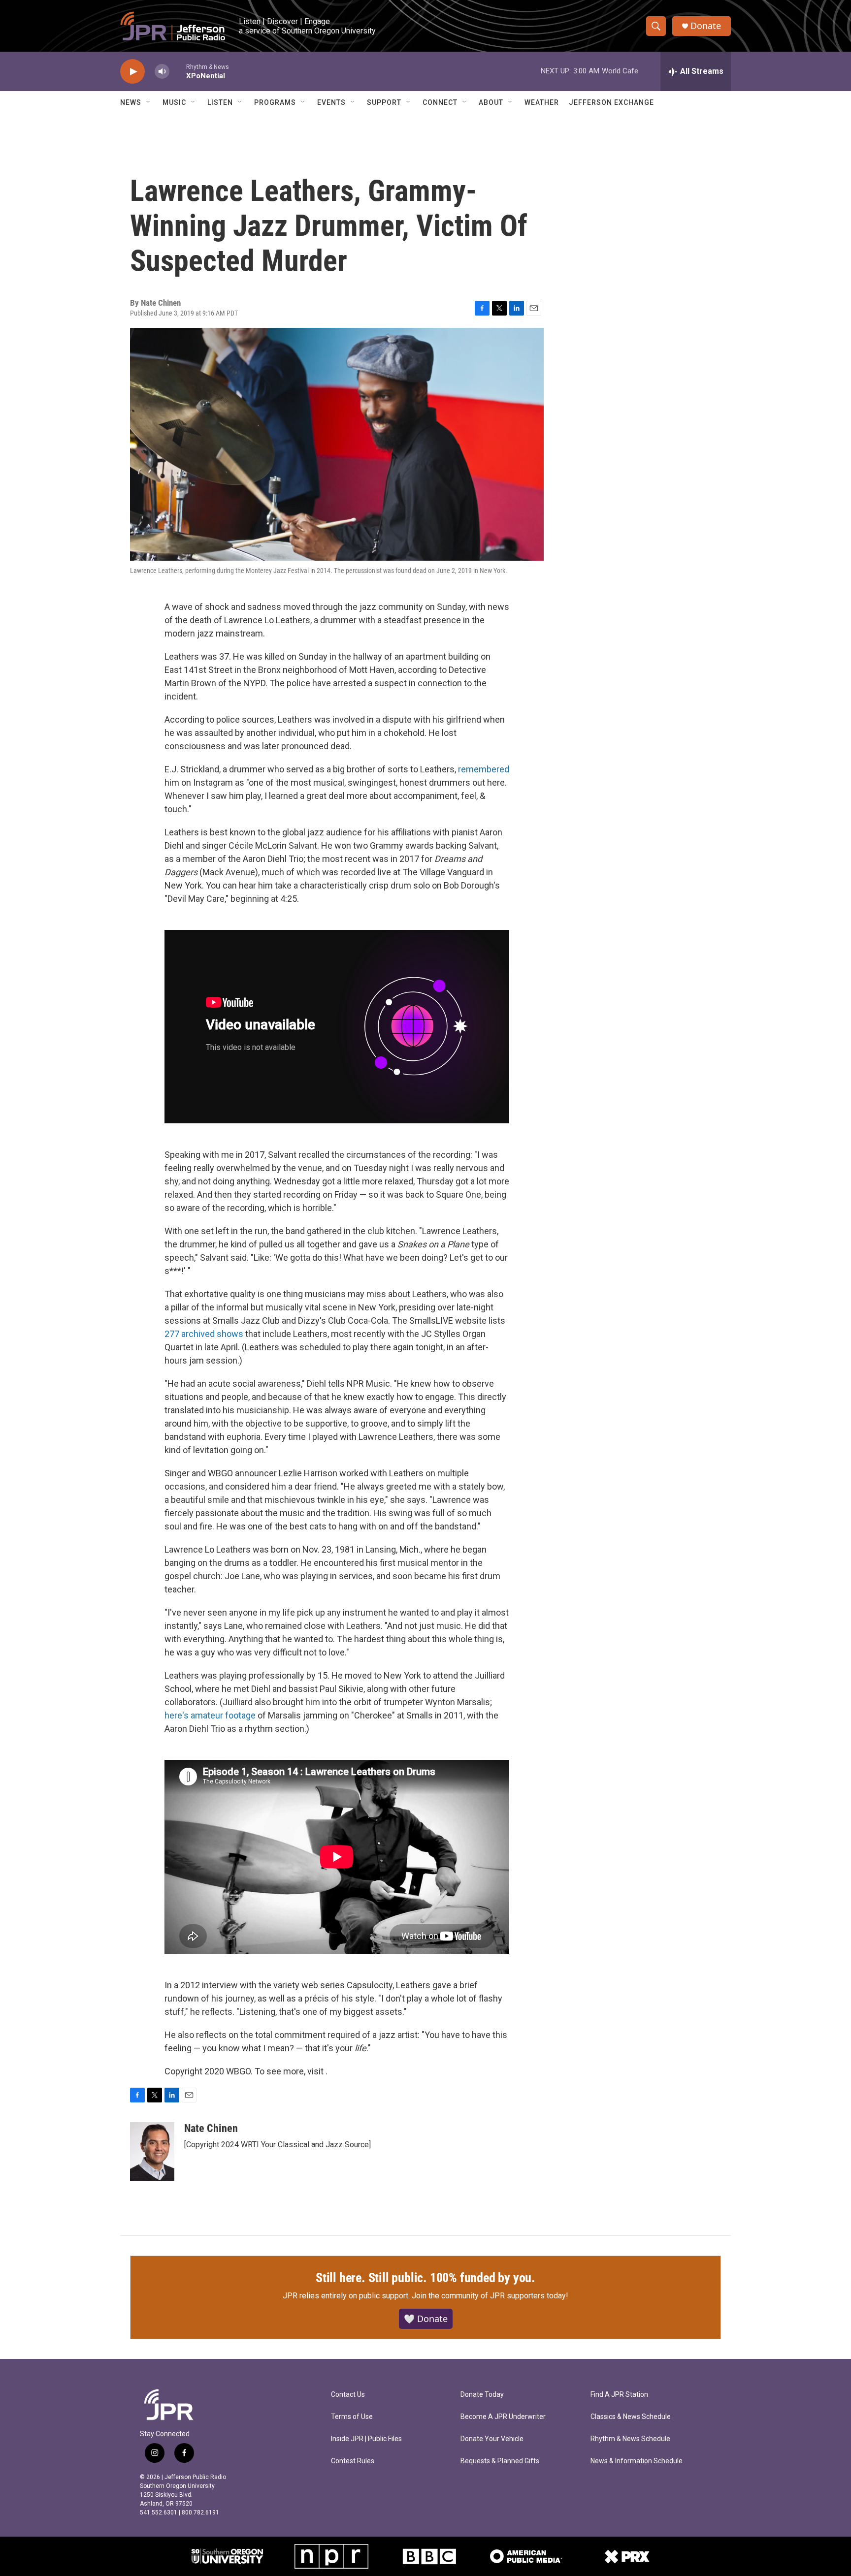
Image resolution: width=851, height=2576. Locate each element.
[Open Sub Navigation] (149, 102)
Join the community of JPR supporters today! (490, 2296)
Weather (542, 102)
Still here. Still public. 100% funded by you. (425, 2278)
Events (331, 102)
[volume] (162, 72)
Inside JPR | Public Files (366, 2439)
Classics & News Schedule (631, 2417)
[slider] (178, 71)
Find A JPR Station (619, 2395)
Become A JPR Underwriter (503, 2417)
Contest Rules (353, 2461)
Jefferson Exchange (611, 102)
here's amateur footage (210, 1715)
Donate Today (482, 2395)
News (131, 102)
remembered (484, 769)
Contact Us (348, 2395)
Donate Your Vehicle (492, 2439)
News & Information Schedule (637, 2461)
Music (174, 102)
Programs (275, 102)
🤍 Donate (426, 2319)
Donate (706, 26)
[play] (132, 72)
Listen (220, 102)
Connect (440, 102)
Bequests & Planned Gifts (500, 2461)
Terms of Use (352, 2417)
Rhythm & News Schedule (630, 2439)
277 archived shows (204, 1334)
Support (384, 102)
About (491, 102)
